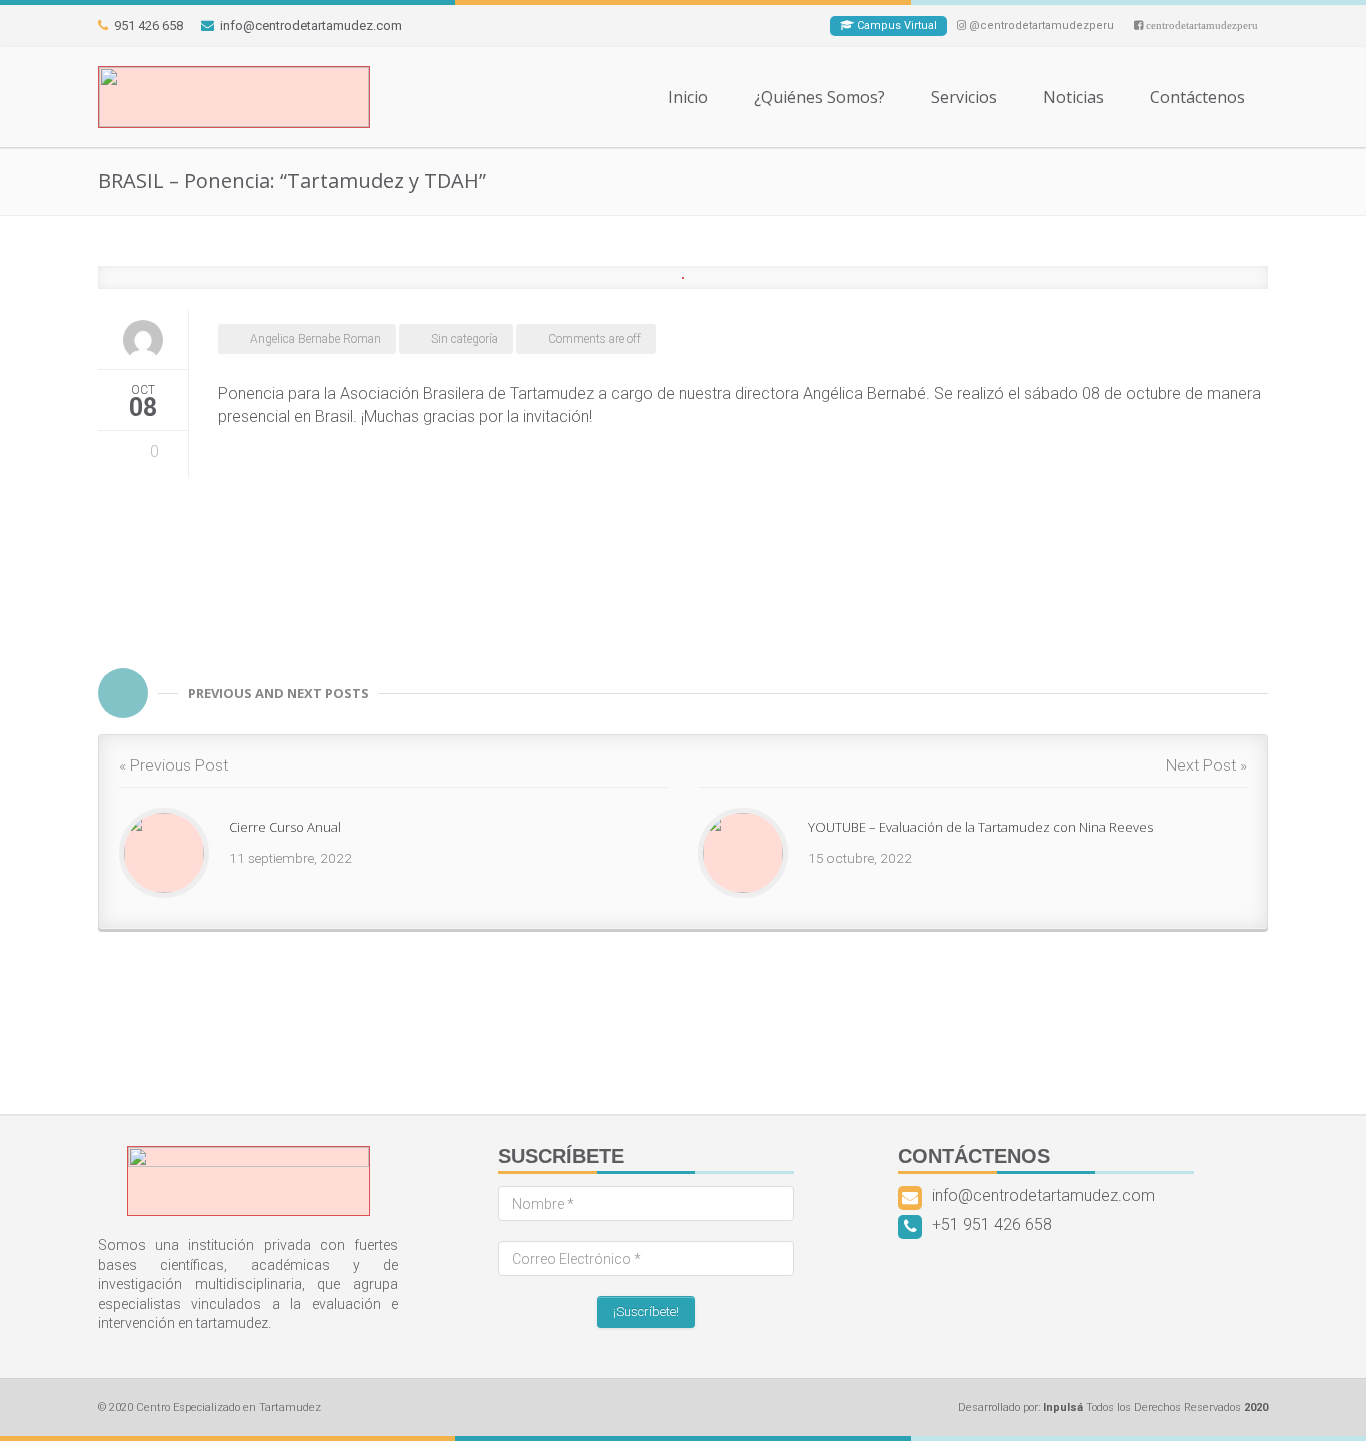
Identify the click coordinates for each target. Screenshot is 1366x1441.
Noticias (1073, 97)
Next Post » (1206, 765)
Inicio (688, 97)
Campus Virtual (895, 25)
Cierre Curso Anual (285, 827)
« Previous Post (173, 765)
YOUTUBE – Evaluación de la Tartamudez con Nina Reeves (980, 827)
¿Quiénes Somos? (819, 97)
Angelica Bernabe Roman (315, 339)
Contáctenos (1197, 97)
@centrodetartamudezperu (1040, 25)
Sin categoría (464, 339)
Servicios (964, 97)
